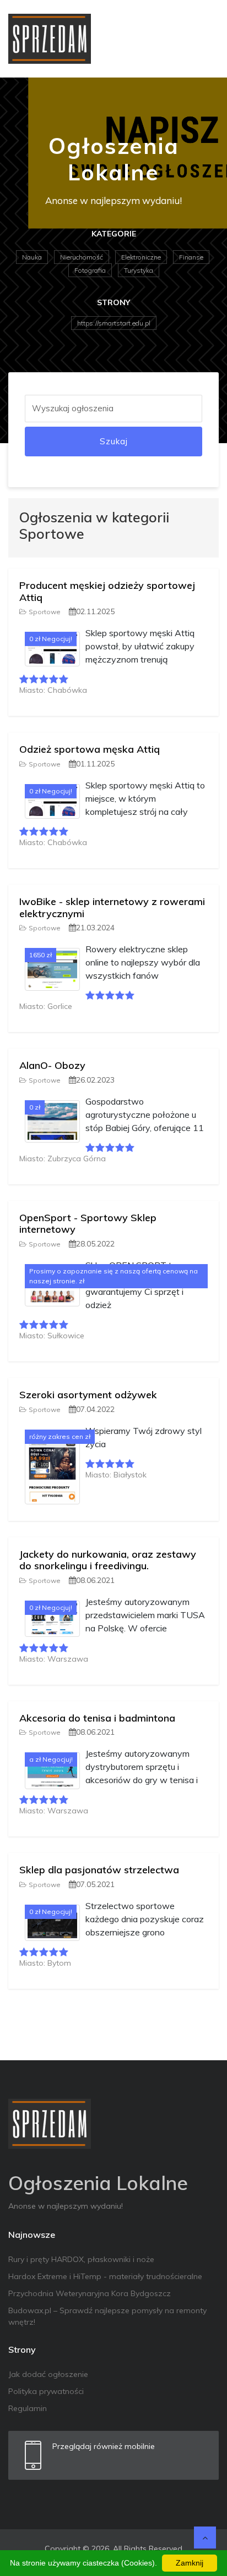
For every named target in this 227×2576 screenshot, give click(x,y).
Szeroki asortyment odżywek (88, 1395)
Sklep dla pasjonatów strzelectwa (99, 1870)
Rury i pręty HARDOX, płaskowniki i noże (81, 2259)
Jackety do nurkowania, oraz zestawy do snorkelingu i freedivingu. (108, 1560)
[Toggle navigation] (203, 38)
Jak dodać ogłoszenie (48, 2374)
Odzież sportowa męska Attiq (90, 749)
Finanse (191, 257)
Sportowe (45, 612)
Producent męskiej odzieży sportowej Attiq (107, 591)
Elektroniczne (141, 257)
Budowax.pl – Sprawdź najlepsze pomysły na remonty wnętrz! (107, 2316)
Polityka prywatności (46, 2391)
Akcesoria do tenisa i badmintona (97, 1718)
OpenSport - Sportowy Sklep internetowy (88, 1224)
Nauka (32, 257)
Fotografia (90, 270)
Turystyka (139, 270)
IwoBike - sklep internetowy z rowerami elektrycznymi (112, 908)
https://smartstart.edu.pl (114, 323)
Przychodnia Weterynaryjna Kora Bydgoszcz (90, 2293)
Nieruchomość (82, 257)
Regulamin (28, 2408)
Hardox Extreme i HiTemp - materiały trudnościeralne (105, 2276)
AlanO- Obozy (52, 1065)
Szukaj (114, 441)
